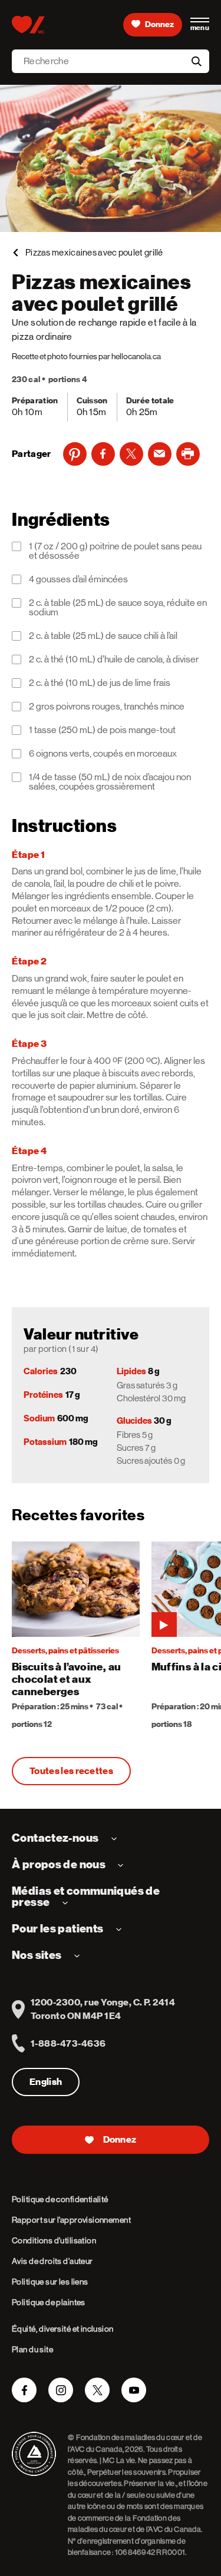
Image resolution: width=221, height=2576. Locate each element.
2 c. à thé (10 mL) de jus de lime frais (100, 683)
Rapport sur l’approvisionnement (71, 2220)
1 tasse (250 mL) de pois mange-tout (102, 730)
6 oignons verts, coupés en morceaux (103, 754)
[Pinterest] (75, 454)
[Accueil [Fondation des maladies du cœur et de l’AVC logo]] (28, 25)
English (46, 2082)
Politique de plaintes (49, 2302)
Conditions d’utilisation (54, 2240)
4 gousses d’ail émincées (78, 579)
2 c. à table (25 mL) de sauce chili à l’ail (103, 636)
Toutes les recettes (71, 1771)
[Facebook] (103, 454)
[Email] (160, 454)
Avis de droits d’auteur (52, 2261)
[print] (188, 454)
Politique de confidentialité (60, 2199)
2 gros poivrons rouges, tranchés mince (107, 707)
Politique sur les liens (50, 2282)
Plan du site (32, 2349)
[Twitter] (131, 454)
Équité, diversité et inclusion (63, 2329)
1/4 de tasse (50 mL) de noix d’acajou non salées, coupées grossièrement (110, 782)
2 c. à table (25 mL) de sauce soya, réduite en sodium (118, 608)
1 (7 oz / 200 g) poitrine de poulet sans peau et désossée (115, 551)
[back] (15, 253)
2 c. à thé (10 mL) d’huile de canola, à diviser (114, 659)
